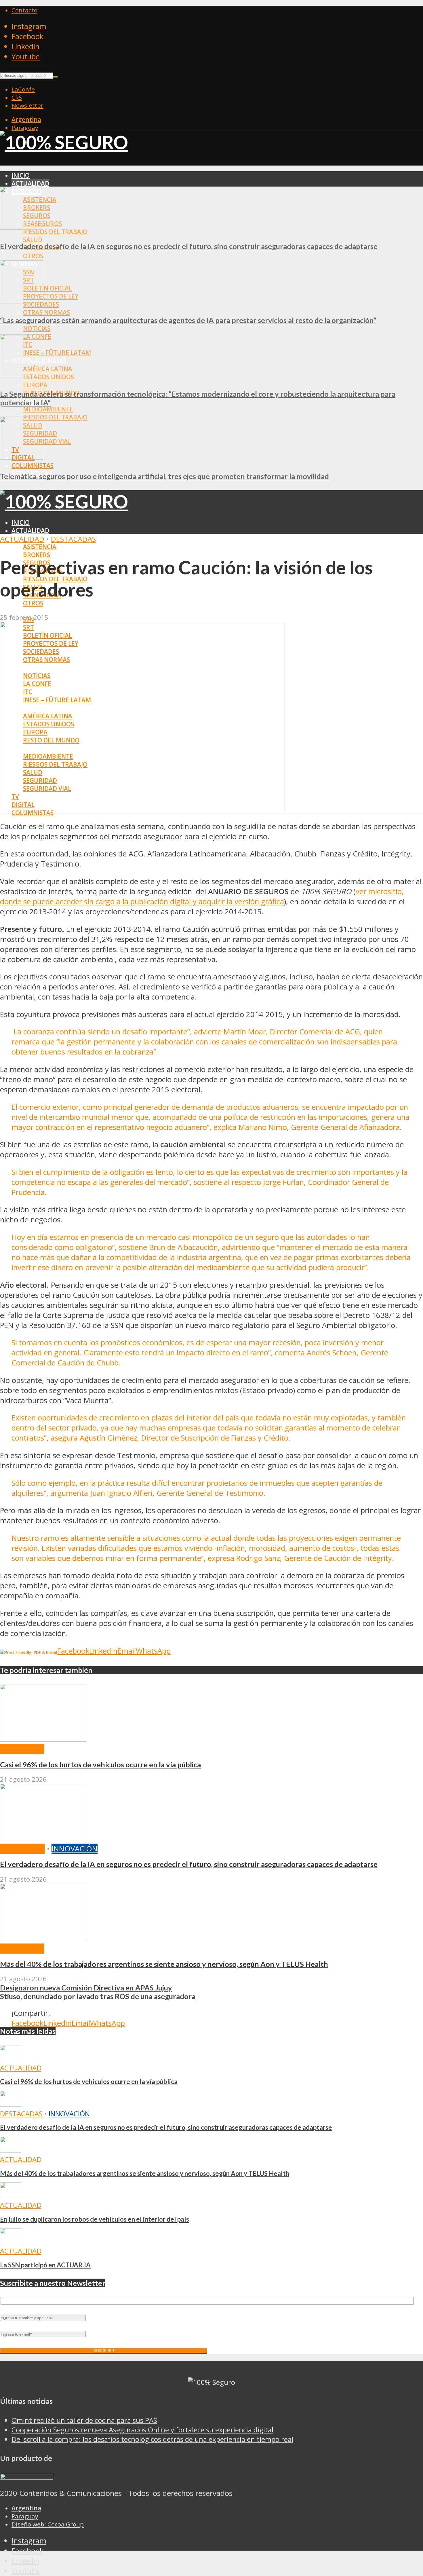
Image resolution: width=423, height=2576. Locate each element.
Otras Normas (46, 312)
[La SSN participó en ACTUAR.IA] (11, 2241)
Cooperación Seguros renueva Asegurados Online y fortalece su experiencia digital (142, 2430)
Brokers (37, 555)
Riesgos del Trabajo (55, 232)
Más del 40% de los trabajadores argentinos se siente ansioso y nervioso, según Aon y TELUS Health (164, 1964)
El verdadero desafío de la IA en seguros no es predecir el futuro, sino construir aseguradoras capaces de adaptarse (189, 246)
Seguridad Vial (47, 441)
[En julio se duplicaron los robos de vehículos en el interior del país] (11, 2196)
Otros (33, 256)
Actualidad (30, 183)
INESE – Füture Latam (57, 353)
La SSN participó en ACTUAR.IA (45, 2265)
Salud (33, 240)
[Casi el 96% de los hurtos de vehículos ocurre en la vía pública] (43, 1739)
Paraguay (25, 128)
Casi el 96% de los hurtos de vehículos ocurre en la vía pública (100, 1764)
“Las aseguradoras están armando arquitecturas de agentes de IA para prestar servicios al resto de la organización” (188, 320)
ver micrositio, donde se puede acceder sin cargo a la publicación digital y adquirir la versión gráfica (202, 896)
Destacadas (73, 539)
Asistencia (40, 547)
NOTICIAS (37, 328)
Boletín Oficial (47, 288)
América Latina (48, 369)
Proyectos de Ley (51, 296)
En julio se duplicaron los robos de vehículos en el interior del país (95, 2219)
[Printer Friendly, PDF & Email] (29, 1652)
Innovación (75, 1849)
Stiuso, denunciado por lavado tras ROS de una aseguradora (98, 1996)
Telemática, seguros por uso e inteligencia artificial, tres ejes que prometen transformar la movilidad (164, 476)
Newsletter (27, 105)
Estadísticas (32, 821)
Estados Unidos (48, 377)
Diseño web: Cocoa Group (48, 2524)
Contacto (24, 10)
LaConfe (23, 89)
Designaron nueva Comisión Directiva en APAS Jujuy (86, 1988)
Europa (35, 385)
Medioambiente (48, 409)
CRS (17, 97)
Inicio (21, 175)
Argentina (26, 119)
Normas (24, 611)
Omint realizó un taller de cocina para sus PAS (84, 2420)
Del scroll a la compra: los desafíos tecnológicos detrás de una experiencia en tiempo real (152, 2439)
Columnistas (33, 466)
